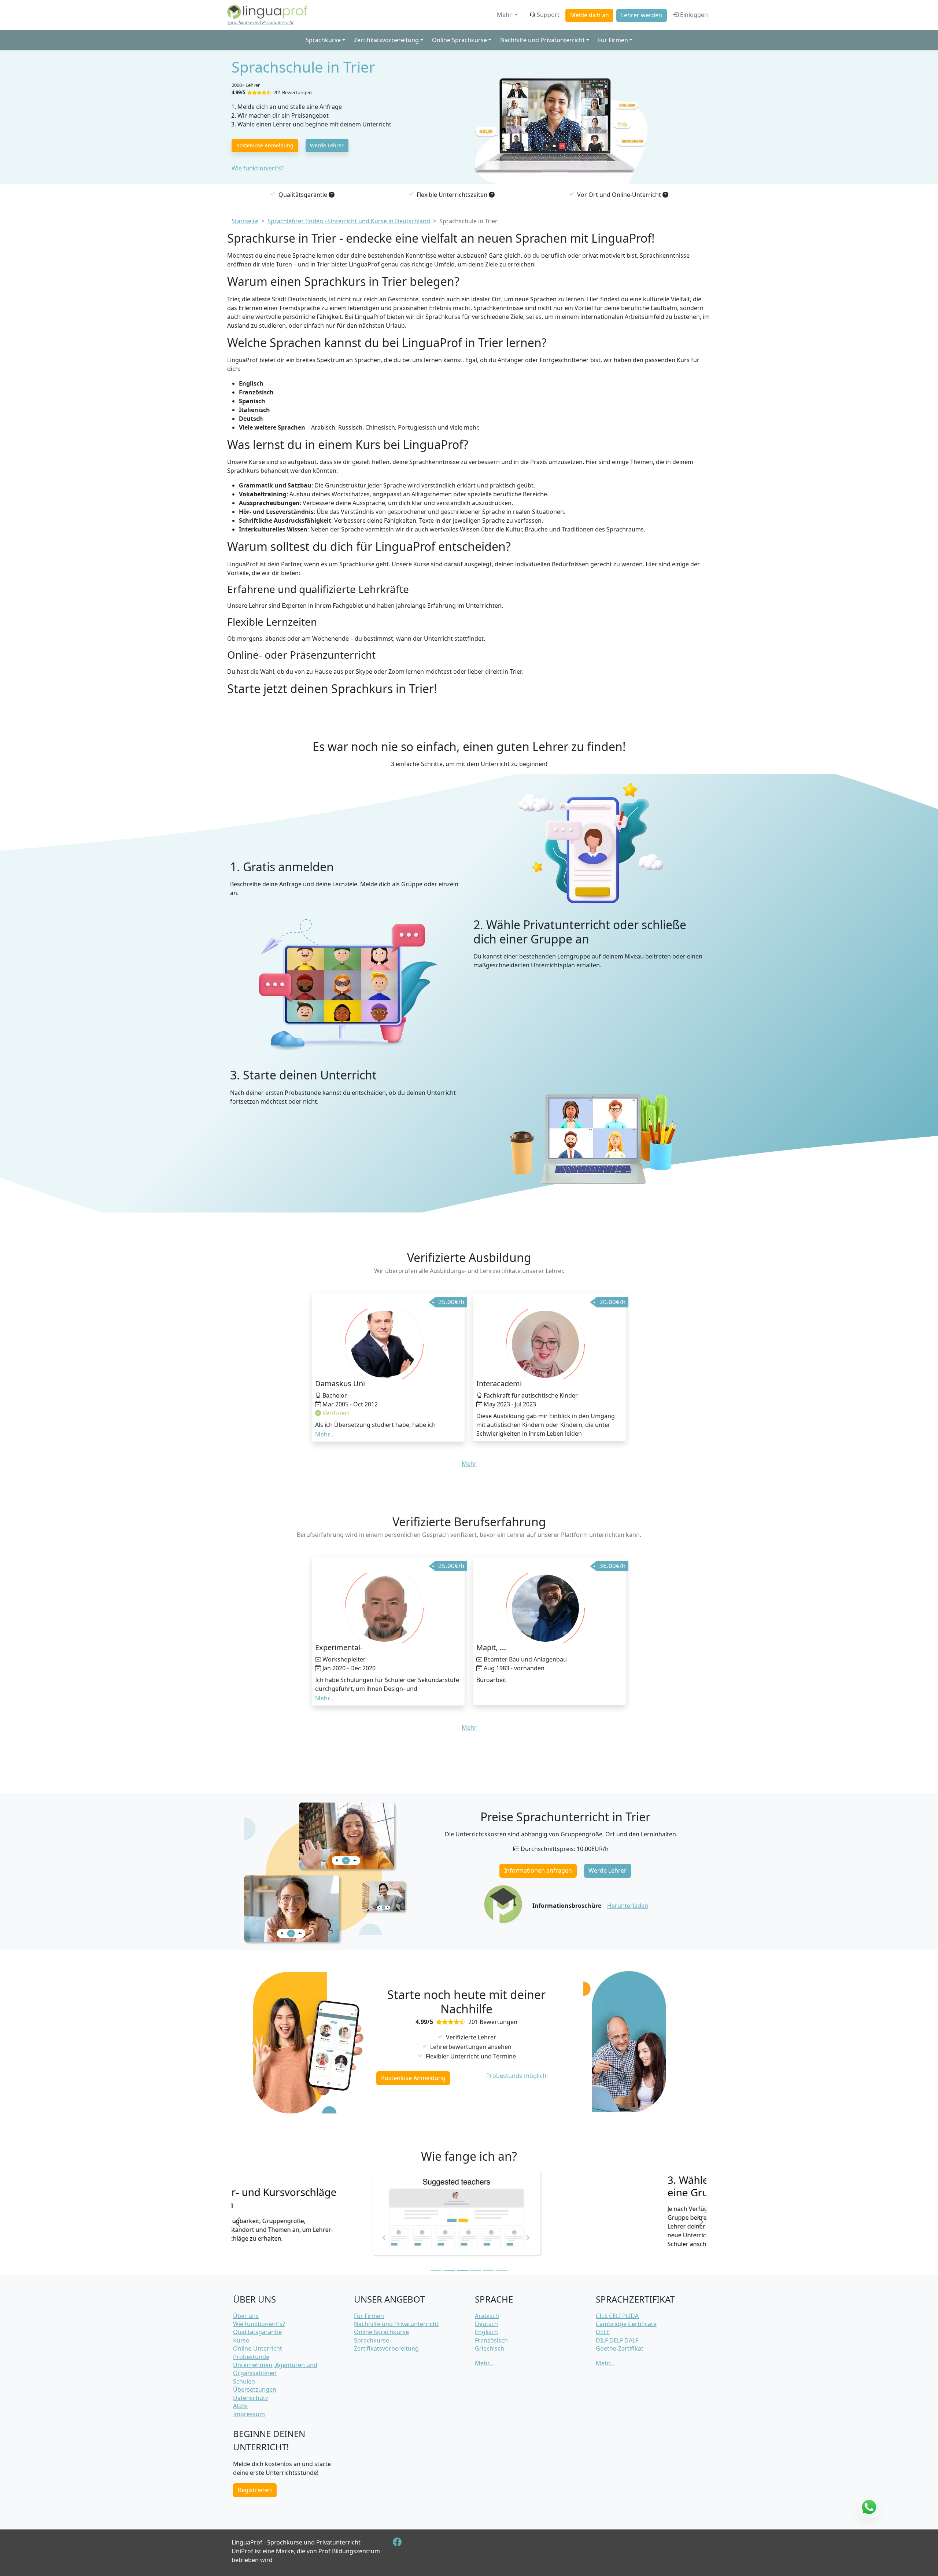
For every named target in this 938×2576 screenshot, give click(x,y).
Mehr (505, 15)
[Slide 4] (476, 2270)
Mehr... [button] (324, 1434)
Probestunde (251, 2357)
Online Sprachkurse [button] (459, 40)
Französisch (491, 2340)
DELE (603, 2332)
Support (548, 15)
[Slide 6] (502, 2270)
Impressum (249, 2414)
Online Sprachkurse (381, 2332)
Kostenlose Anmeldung (265, 145)
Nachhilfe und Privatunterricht (396, 2324)
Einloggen (693, 15)
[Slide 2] (449, 2270)
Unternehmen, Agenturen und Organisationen (275, 2369)
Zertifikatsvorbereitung (386, 2348)
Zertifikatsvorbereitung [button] (386, 40)
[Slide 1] (436, 2270)
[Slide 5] (489, 2270)
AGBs (240, 2406)
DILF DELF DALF (617, 2340)
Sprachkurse (372, 2340)
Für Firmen (369, 2316)
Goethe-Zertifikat (620, 2348)
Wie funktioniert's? (258, 168)
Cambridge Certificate (626, 2324)
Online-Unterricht (258, 2348)
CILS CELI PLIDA (617, 2316)
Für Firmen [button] (613, 40)
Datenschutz (251, 2398)
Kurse (241, 2340)
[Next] (701, 2222)
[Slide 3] (462, 2270)
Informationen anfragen (538, 1870)
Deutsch (486, 2324)
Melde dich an (590, 15)
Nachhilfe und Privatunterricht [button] (542, 40)
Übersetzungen (255, 2389)
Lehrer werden (642, 15)
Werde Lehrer (327, 145)
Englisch (486, 2332)
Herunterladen (628, 1906)
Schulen (244, 2381)
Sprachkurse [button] (323, 40)
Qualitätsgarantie (257, 2332)
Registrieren (255, 2490)
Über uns (246, 2316)
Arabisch (487, 2316)
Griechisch (490, 2348)
